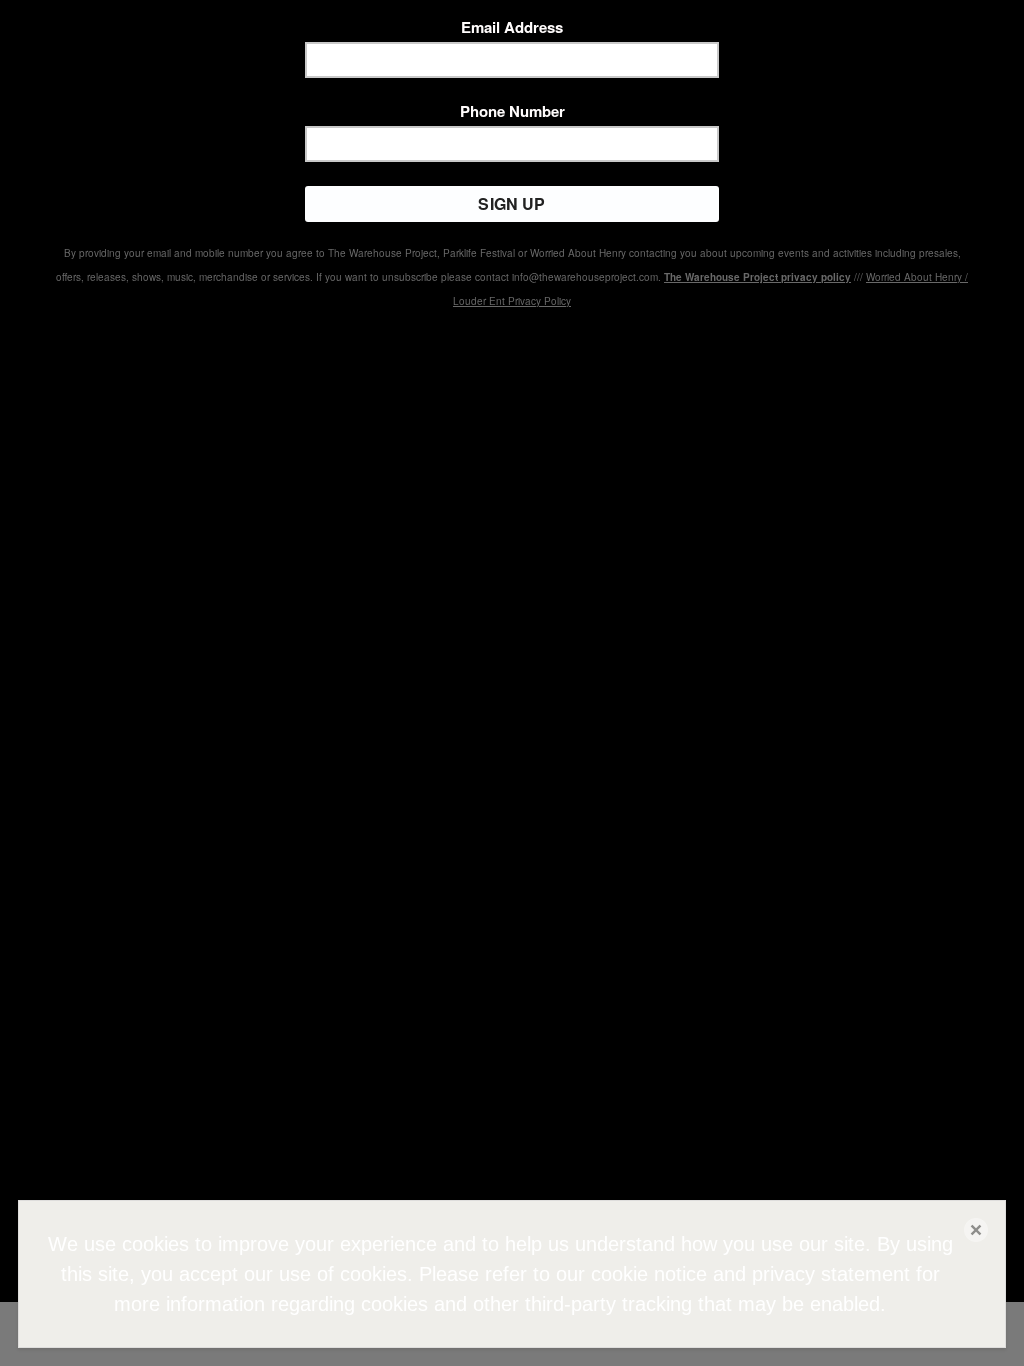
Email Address (512, 28)
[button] (976, 1230)
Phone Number (512, 112)
